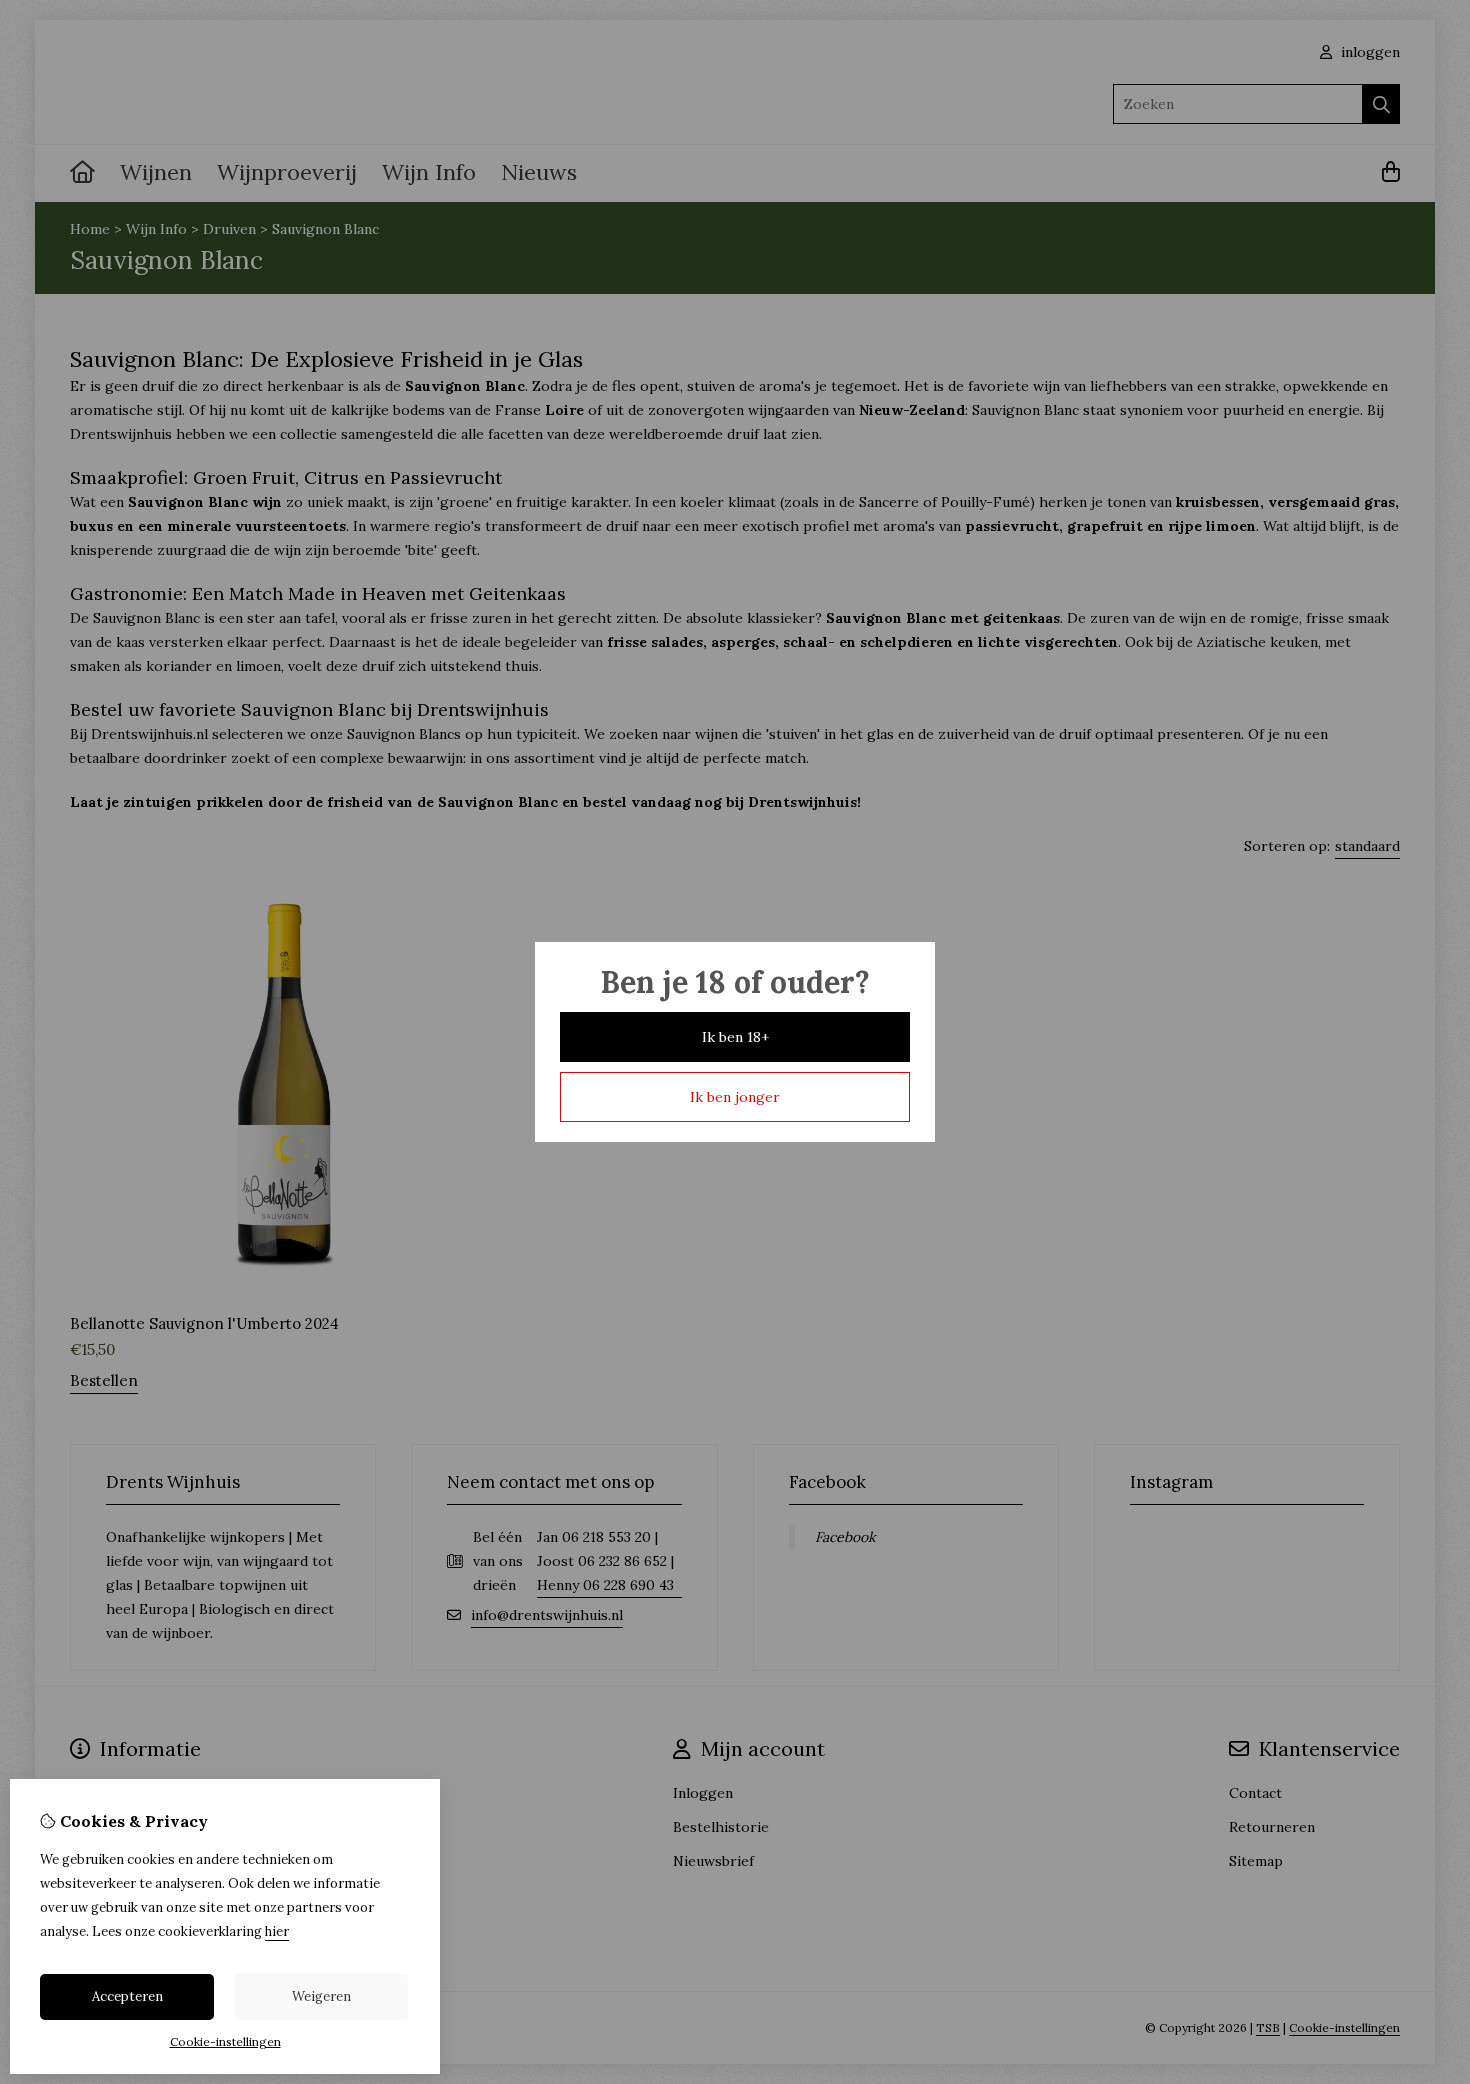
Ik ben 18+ (735, 1037)
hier (277, 1931)
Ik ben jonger (735, 1097)
